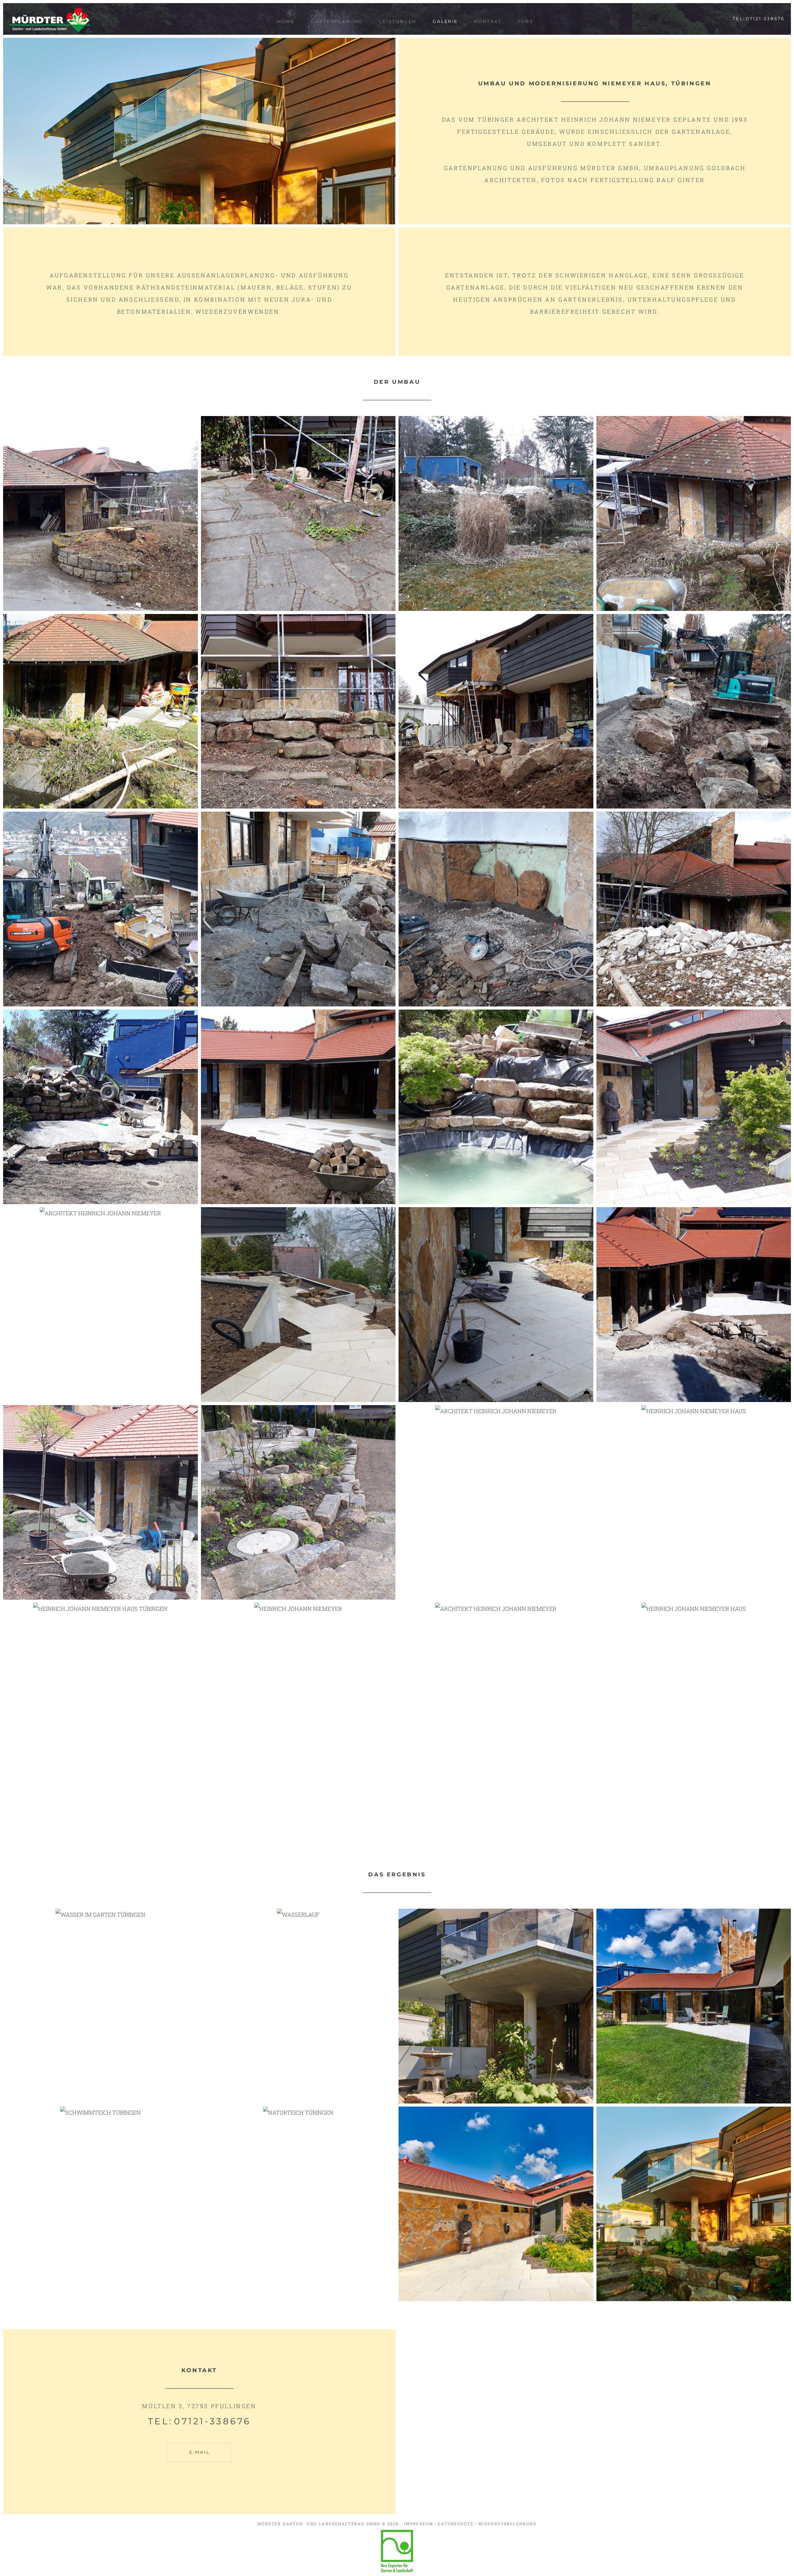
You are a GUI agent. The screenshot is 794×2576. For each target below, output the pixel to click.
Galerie (445, 21)
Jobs (525, 21)
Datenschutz (455, 2524)
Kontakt (488, 21)
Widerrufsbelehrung (507, 2524)
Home (286, 21)
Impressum (419, 2524)
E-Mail (199, 2452)
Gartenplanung (337, 21)
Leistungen (398, 21)
